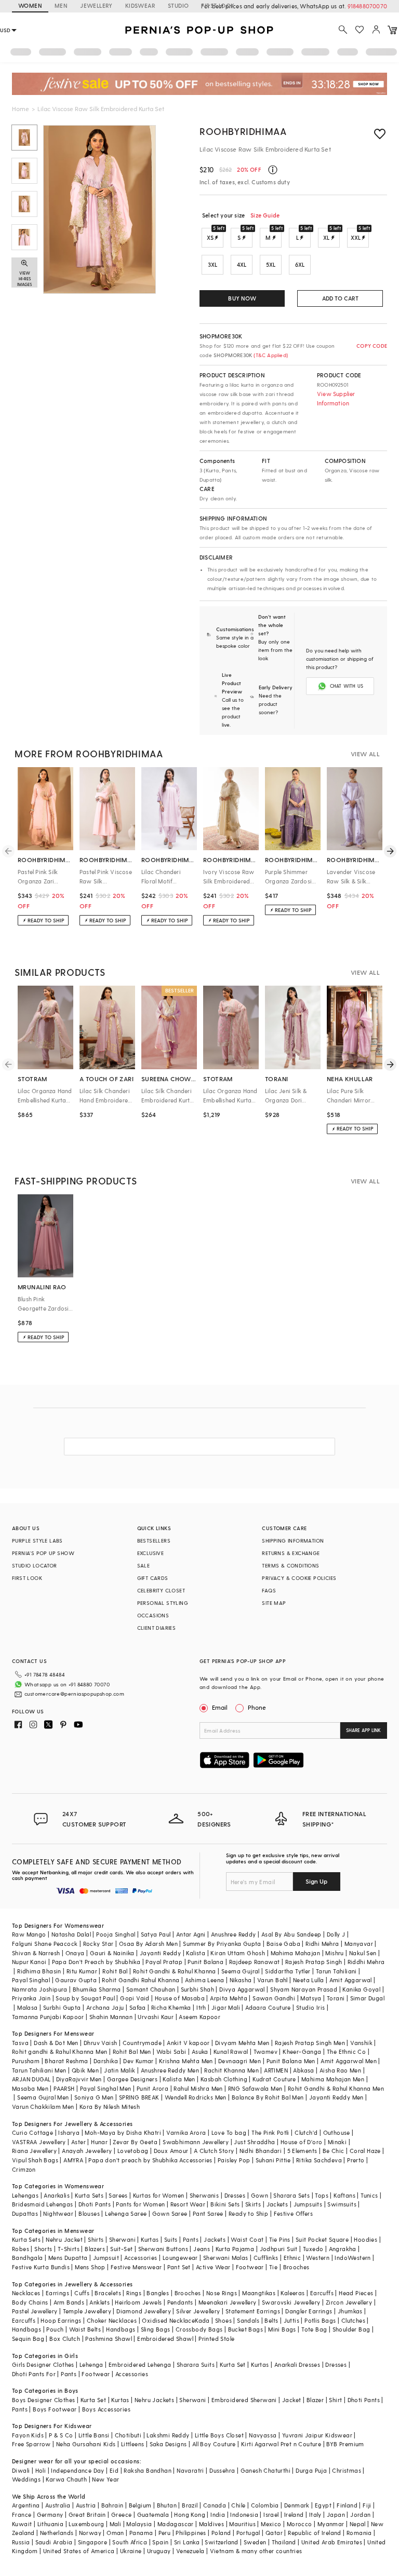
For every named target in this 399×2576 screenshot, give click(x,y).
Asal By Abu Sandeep (291, 1934)
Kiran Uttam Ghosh (238, 1953)
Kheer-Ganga (302, 2052)
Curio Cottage (32, 2132)
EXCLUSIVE (151, 1553)
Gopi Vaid (135, 1998)
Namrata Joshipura (40, 1989)
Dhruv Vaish (100, 2043)
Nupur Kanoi (29, 1962)
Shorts (43, 2249)
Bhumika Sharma (97, 1989)
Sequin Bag (28, 2339)
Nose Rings (222, 2293)
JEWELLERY (96, 5)
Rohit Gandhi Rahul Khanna (141, 1980)
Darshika (106, 2061)
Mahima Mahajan (296, 1953)
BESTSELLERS (154, 1541)
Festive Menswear (136, 2267)
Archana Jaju (105, 2007)
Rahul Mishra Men (198, 2088)
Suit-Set (121, 2249)
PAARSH (64, 2088)
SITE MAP (274, 1603)
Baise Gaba (283, 1944)
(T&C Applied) (270, 355)
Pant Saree (208, 2213)
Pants (191, 2239)
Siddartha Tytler (288, 1971)
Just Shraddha (254, 2142)
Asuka (200, 2052)
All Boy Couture (214, 2444)
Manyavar (359, 1944)
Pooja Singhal (116, 1934)
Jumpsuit (106, 2258)
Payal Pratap (164, 1962)
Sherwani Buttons (163, 2249)
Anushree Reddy (234, 1934)
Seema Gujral (241, 1971)
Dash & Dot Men (56, 2043)
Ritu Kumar (82, 1971)
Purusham (26, 2061)
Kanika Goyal (361, 1989)
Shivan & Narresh (36, 1953)
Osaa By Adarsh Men (148, 1944)
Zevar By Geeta (135, 2142)
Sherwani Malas (226, 2258)
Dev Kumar (138, 2061)
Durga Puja (311, 2470)
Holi (41, 2470)
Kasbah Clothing (224, 2079)
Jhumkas (350, 2311)
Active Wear (213, 2267)
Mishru (334, 1953)
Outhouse (337, 2132)
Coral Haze (365, 2151)
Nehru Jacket (64, 2239)
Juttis (291, 2320)
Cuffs (82, 2293)
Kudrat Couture (274, 2079)
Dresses (235, 2195)
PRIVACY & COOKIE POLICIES (299, 1578)
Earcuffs (322, 2293)
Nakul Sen (363, 1953)
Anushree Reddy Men (170, 2070)
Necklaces (26, 2293)
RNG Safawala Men (255, 2088)
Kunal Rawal (231, 2052)
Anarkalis (57, 2195)
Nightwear (58, 2213)
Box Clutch (65, 2339)
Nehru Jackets (154, 2400)
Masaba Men (30, 2088)
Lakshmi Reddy (168, 2435)
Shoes (223, 2320)
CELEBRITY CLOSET (161, 1590)
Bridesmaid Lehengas (43, 2204)
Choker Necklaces (112, 2320)
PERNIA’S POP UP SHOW (43, 1553)
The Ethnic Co (346, 2052)
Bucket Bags (245, 2329)
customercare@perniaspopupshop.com (74, 1694)
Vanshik (361, 2043)
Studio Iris (310, 2007)
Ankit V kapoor (188, 2043)
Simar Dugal (367, 1998)
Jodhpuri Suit (279, 2249)
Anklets (99, 2302)
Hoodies (365, 2239)
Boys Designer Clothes (43, 2400)
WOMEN (30, 5)
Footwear (250, 2267)
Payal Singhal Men (106, 2088)
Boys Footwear (55, 2409)
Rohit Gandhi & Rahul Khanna (175, 1971)
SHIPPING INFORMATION (293, 1541)
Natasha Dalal (71, 1934)
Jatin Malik (119, 2070)
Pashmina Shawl (109, 2339)
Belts (271, 2320)
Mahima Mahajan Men (333, 2079)
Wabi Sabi (171, 2052)
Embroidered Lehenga (140, 2364)
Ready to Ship (248, 2213)
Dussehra (222, 2470)
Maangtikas (259, 2293)
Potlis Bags (320, 2320)
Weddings (26, 2479)
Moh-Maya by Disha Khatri (123, 2132)
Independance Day (77, 2470)
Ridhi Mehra (322, 1944)
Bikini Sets (225, 2204)
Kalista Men (179, 2079)
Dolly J (336, 1934)
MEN (61, 5)
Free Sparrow (31, 2444)
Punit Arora (152, 2088)
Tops (322, 2195)
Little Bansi (94, 2435)
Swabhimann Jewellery (196, 2142)
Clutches (353, 2320)
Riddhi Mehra (366, 1962)
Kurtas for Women (158, 2195)
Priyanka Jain (31, 1998)
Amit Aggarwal (351, 1980)
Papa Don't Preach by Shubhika (96, 1962)
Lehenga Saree (126, 2213)
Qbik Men (85, 2070)
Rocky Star (98, 1944)
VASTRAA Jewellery (39, 2142)
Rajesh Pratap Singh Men (310, 2043)
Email (220, 1707)
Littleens (133, 2444)
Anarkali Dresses (297, 2364)
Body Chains (30, 2302)
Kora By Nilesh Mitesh (110, 2107)
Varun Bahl (272, 1980)
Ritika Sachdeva (319, 2160)
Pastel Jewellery (35, 2311)
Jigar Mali (226, 2007)
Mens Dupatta (68, 2258)
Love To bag (229, 2132)
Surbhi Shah (197, 1989)
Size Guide (265, 215)
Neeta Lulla (308, 1980)
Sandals (248, 2320)
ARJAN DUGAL (31, 2079)
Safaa (138, 2007)
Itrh (201, 2007)
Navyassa (263, 2435)
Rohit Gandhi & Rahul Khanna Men (336, 2088)
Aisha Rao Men (340, 2070)
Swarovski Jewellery (291, 2302)
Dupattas (25, 2213)
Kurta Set (233, 2364)
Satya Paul (156, 1934)
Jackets (277, 2204)
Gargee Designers (132, 2079)
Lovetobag (133, 2151)
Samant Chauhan (151, 1989)
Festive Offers (294, 2213)
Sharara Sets (291, 2195)
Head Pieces (356, 2293)
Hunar (99, 2142)
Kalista (196, 1953)
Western (318, 2258)
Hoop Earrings (61, 2320)
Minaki (337, 2142)
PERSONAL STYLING (163, 1603)
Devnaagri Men (240, 2061)
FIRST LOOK (218, 5)
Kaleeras (292, 2293)
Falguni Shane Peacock (45, 1944)
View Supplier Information (336, 398)
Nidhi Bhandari (261, 2151)
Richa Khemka (171, 2007)
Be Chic (334, 2151)
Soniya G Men (94, 2097)
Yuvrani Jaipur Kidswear (317, 2435)
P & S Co (61, 2435)
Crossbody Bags (199, 2329)
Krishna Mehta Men (186, 2061)
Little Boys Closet (219, 2435)
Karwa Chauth (66, 2479)
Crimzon (24, 2169)
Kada (202, 2320)
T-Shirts (69, 2249)
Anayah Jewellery (87, 2151)
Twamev (265, 2052)
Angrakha (343, 2249)
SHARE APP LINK (363, 1730)
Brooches (296, 2267)
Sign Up (316, 1881)
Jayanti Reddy (160, 1953)
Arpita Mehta (229, 1998)
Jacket (291, 2400)
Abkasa (303, 2070)
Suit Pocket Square (322, 2239)
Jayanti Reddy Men (336, 2097)
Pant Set (179, 2267)
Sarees (118, 2195)
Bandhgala (28, 2258)
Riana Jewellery (34, 2151)
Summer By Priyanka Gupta (222, 1944)
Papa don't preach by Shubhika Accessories (150, 2160)
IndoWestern (353, 2258)
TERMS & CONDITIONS (290, 1565)
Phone (257, 1707)
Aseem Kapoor (199, 2017)
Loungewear (180, 2258)
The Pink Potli (270, 2132)
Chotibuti (128, 2435)
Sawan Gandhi (274, 1998)
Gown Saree (170, 2213)
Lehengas (25, 2195)
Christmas (347, 2470)
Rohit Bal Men (132, 2052)
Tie (273, 2267)
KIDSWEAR (140, 5)
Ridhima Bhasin (39, 1971)
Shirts (96, 2239)
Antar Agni (191, 1934)
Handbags (26, 2329)
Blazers (95, 2249)
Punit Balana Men (291, 2061)
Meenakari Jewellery (228, 2302)
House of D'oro (302, 2142)
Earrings (57, 2293)
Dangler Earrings (309, 2311)
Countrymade (142, 2043)
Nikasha (241, 1980)
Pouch (55, 2329)
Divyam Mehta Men (242, 2043)
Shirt (335, 2400)
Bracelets (108, 2293)
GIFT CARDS (153, 1578)
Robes (21, 2249)
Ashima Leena (205, 1980)
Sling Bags (156, 2329)
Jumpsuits (308, 2204)
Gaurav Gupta (76, 1980)
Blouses (89, 2213)
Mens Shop (90, 2267)
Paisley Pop (234, 2160)
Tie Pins (280, 2239)
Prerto (356, 2160)
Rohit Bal (115, 1971)
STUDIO (178, 5)
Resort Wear (188, 2204)
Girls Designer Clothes (43, 2364)
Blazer (315, 2400)
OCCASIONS (153, 1615)
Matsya (311, 1998)
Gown (260, 2195)
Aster (78, 2142)
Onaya (75, 1953)
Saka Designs (168, 2444)
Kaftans (344, 2195)
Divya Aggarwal (242, 1989)
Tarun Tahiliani (336, 1971)
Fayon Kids (28, 2435)
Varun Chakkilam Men (43, 2107)
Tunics (369, 2195)
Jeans (202, 2249)
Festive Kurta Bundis (41, 2267)
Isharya (69, 2132)
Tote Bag (314, 2329)
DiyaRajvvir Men (79, 2079)
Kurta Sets (89, 2195)
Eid (114, 2470)
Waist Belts (85, 2329)
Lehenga (91, 2364)
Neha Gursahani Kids (86, 2444)
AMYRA (73, 2160)
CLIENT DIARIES (157, 1628)
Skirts (253, 2204)
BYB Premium (345, 2444)
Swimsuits (342, 2204)
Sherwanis (204, 2195)
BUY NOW (242, 298)
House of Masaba (180, 1998)
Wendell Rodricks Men (196, 2097)
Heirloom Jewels (138, 2302)
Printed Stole (216, 2339)
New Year (105, 2479)
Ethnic (292, 2258)
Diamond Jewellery (144, 2311)
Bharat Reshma (66, 2061)
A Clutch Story (214, 2151)
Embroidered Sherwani (244, 2400)
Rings (134, 2293)
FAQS (269, 1590)
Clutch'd (306, 2132)
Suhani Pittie (273, 2160)
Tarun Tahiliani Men (39, 2070)
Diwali (21, 2470)
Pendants (180, 2302)
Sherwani (122, 2239)
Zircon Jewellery (349, 2302)
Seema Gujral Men (43, 2097)
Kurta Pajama (235, 2249)
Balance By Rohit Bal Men (268, 2097)
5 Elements (302, 2151)
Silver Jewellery (198, 2311)
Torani (336, 1998)
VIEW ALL (365, 754)
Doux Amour (171, 2151)
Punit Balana (205, 1962)
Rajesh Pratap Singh (314, 1962)
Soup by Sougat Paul (85, 1998)
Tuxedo (313, 2249)
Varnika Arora (186, 2132)
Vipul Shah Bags (35, 2160)
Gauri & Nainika (112, 1953)
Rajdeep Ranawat (255, 1962)
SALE (144, 1565)
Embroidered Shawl (165, 2339)
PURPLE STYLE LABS (37, 1541)
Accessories (141, 2258)
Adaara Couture (268, 2007)
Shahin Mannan (111, 2017)
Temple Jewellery (87, 2311)
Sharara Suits (196, 2364)
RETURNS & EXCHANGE (291, 1553)
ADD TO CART (340, 298)
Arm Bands (69, 2302)
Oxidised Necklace (168, 2320)
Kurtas (150, 2239)
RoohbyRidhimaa (243, 131)
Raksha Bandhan (148, 2470)
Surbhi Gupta (62, 2007)
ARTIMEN (276, 2070)
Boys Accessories (106, 2409)
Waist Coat (247, 2239)
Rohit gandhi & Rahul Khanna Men (59, 2052)
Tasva (20, 2043)
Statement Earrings (253, 2311)
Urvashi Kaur (156, 2017)
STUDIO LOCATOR (35, 1565)
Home (21, 108)
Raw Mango (29, 1934)
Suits (171, 2239)
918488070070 (367, 6)
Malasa (27, 2007)
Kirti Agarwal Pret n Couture (281, 2444)
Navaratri (190, 2470)
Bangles (158, 2293)
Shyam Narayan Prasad (304, 1989)
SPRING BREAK (139, 2097)
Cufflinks (266, 2258)
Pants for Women (140, 2204)
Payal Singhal (31, 1980)
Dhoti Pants (95, 2204)
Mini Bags (282, 2329)
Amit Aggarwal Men (349, 2061)
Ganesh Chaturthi (265, 2470)
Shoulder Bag (351, 2329)
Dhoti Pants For (34, 2374)
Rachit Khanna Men (231, 2070)
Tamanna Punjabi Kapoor (48, 2017)
